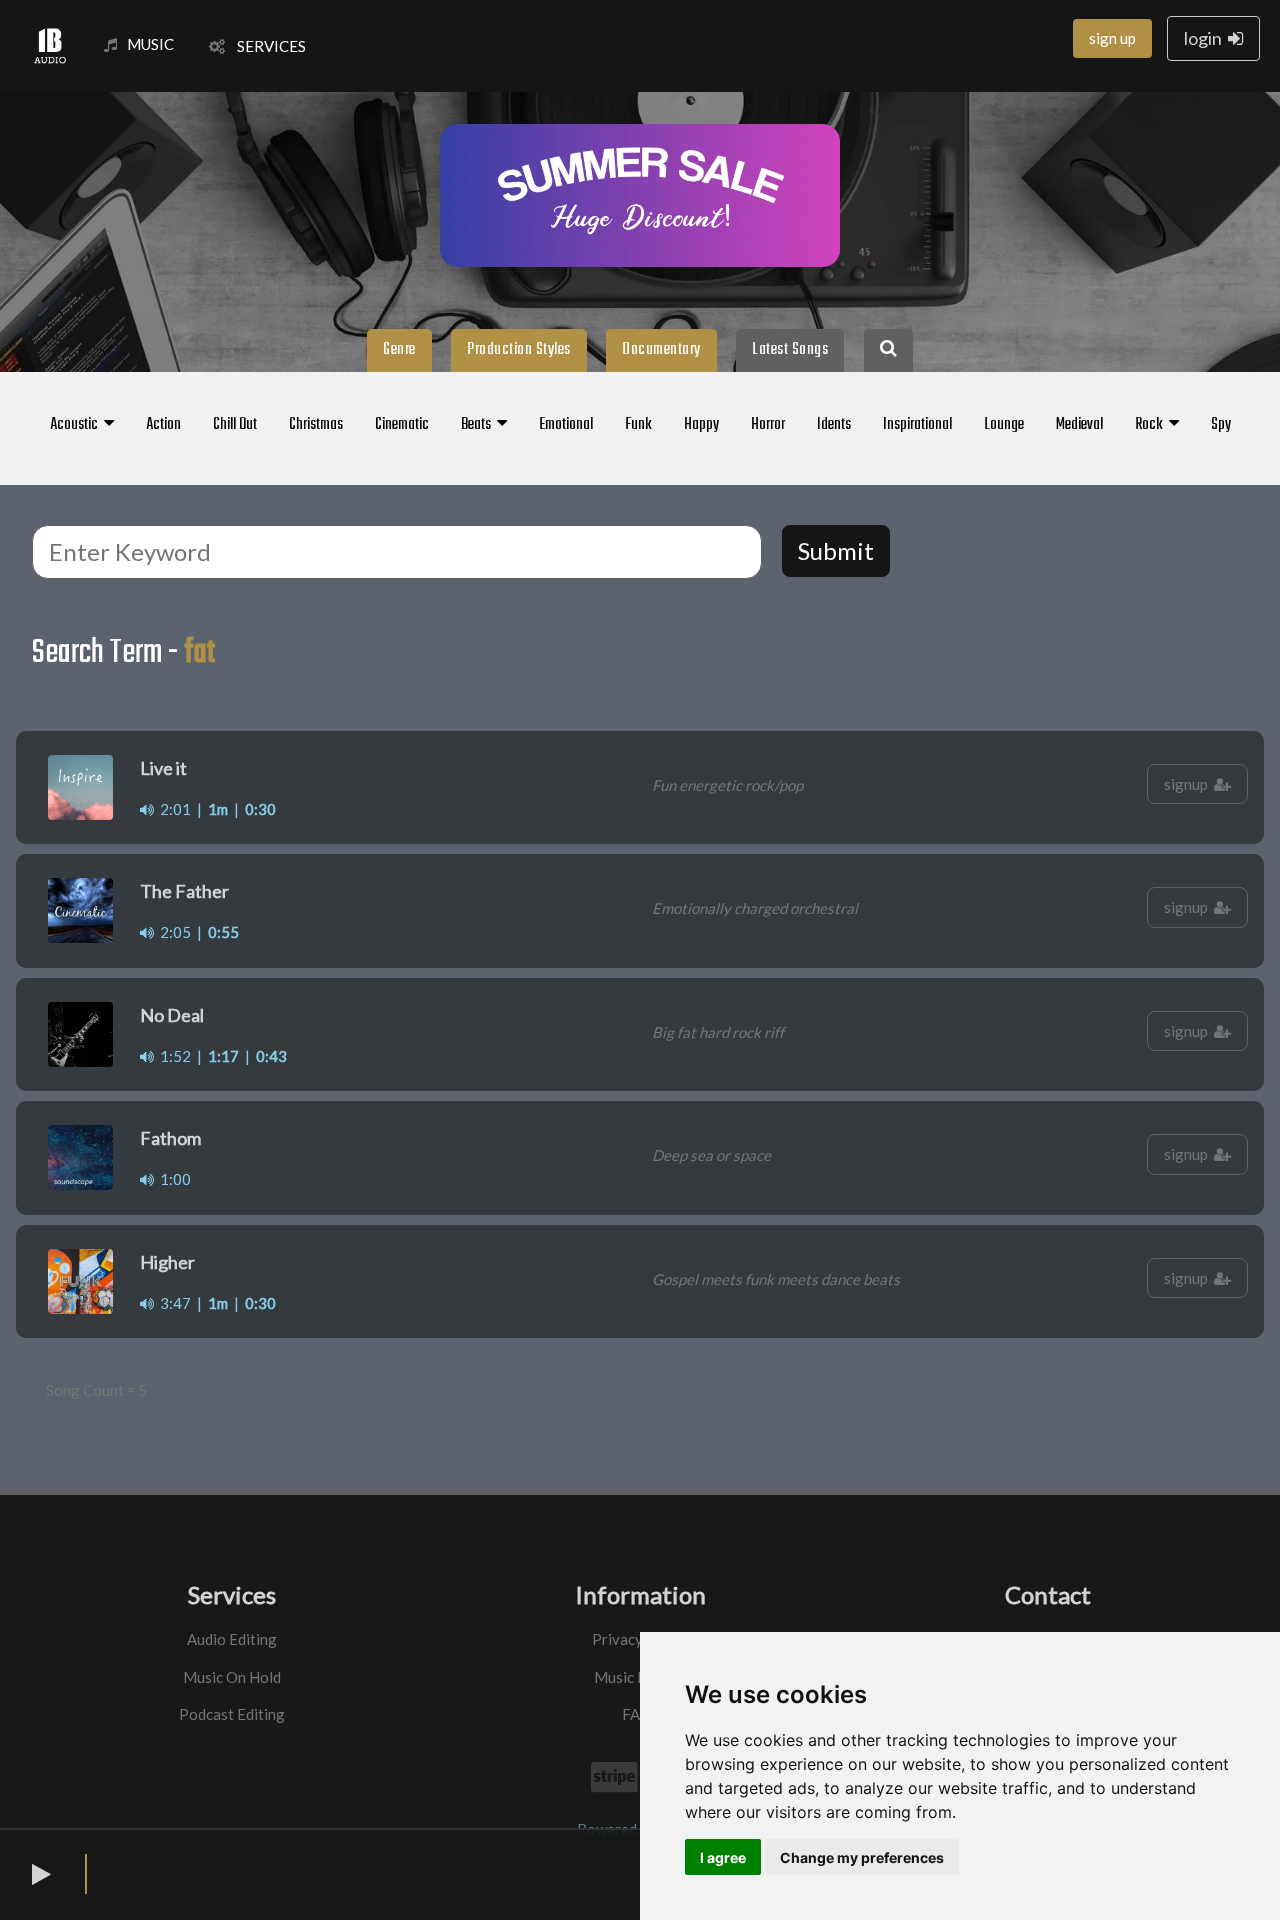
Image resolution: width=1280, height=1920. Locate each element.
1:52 (172, 1056)
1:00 (172, 1179)
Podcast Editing (232, 1714)
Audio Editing (232, 1639)
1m (218, 809)
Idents (834, 425)
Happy (701, 425)
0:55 (223, 932)
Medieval (1079, 425)
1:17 (223, 1056)
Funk (638, 425)
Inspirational (917, 425)
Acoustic (77, 425)
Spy (1221, 425)
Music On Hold (232, 1677)
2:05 (172, 932)
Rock (1152, 425)
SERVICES (265, 46)
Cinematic (402, 425)
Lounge (1004, 425)
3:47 (172, 1303)
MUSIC (150, 44)
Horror (768, 425)
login (1206, 38)
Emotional (566, 425)
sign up (1112, 38)
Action (163, 425)
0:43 (271, 1056)
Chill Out (235, 425)
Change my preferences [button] (862, 1857)
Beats (479, 425)
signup (1189, 784)
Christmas (316, 425)
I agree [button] (723, 1857)
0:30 (260, 809)
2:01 (172, 809)
